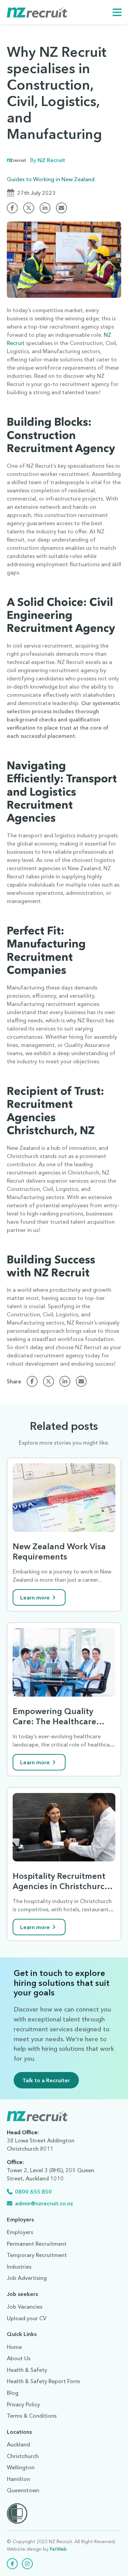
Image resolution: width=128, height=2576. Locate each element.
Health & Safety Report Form (44, 2381)
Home (14, 2347)
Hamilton (18, 2479)
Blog (13, 2393)
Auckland (18, 2444)
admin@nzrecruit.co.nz (44, 2203)
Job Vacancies (25, 2307)
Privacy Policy (23, 2404)
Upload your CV (27, 2318)
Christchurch (23, 2456)
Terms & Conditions (32, 2416)
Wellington (21, 2467)
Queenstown (23, 2490)
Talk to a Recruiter (46, 2080)
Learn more (35, 1597)
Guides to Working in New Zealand (51, 179)
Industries (19, 2267)
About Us (19, 2358)
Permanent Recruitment (37, 2244)
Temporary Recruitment (37, 2255)
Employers (20, 2232)
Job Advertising (27, 2278)
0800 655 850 (33, 2192)
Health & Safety (27, 2370)
